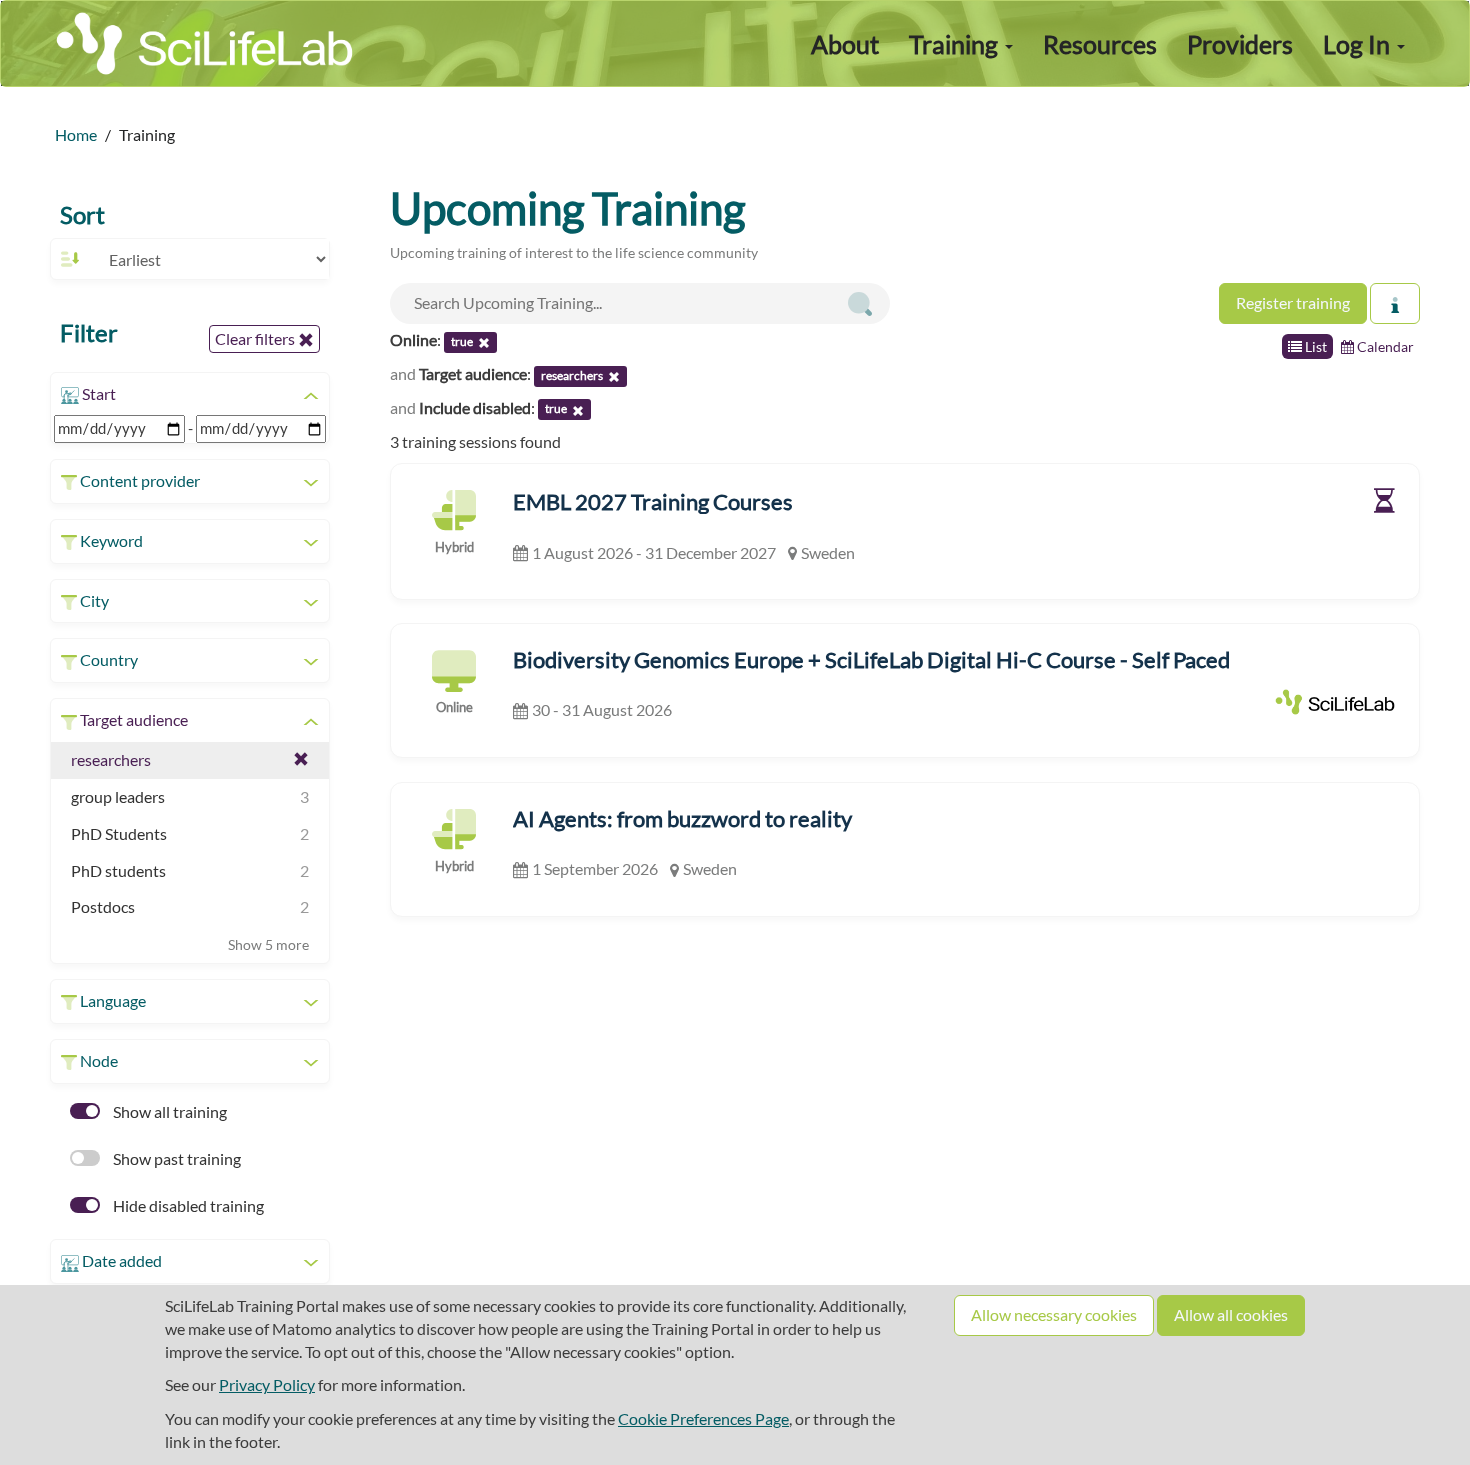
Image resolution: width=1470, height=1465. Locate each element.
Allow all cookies (1231, 1314)
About (845, 44)
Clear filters (256, 338)
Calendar (1384, 346)
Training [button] (956, 44)
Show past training (175, 1158)
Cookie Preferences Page (703, 1418)
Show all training (168, 1111)
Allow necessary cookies (1054, 1314)
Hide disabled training (187, 1205)
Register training (1293, 302)
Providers (1240, 44)
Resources (1100, 44)
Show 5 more (268, 944)
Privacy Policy (267, 1384)
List (1314, 346)
